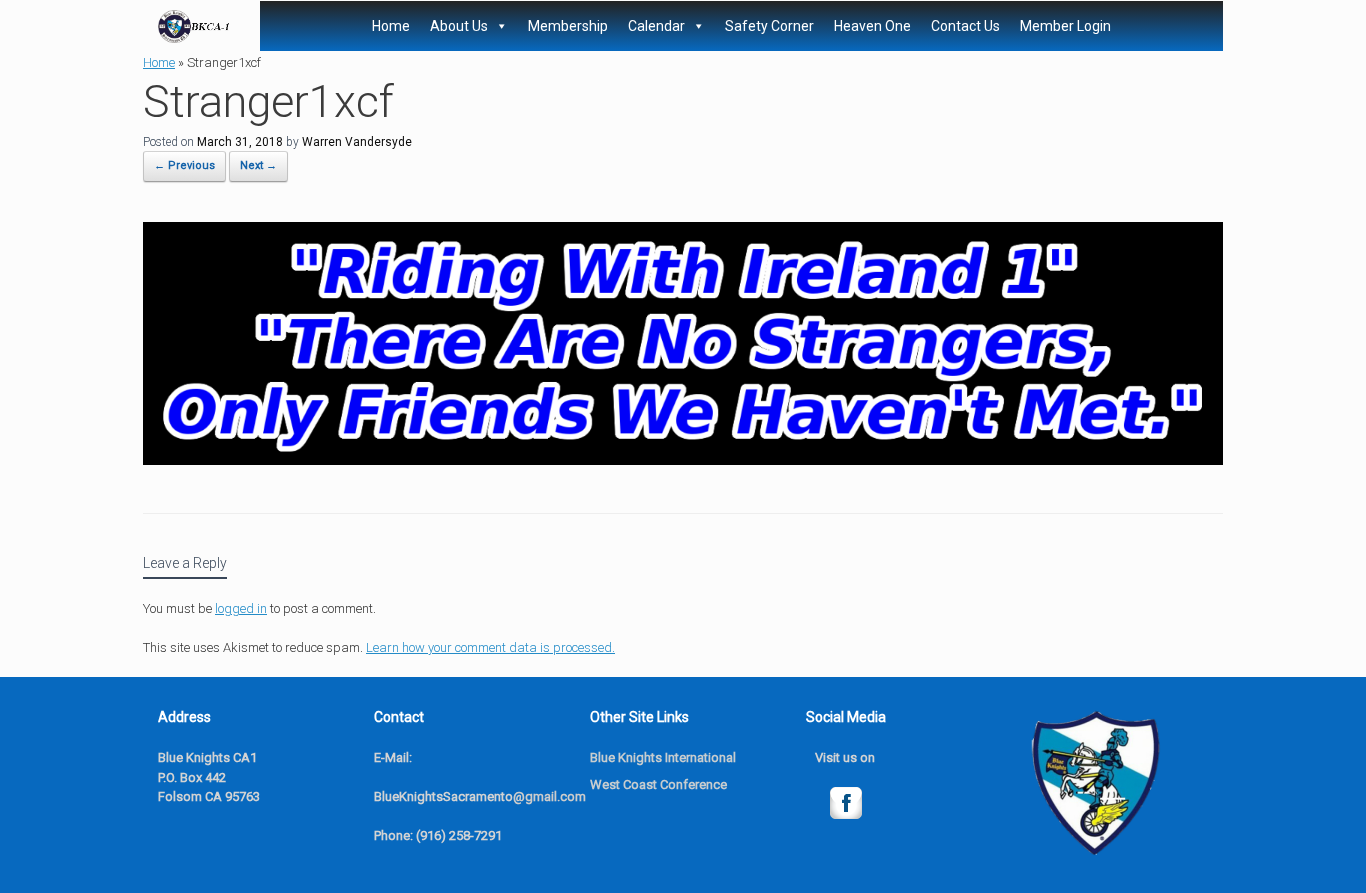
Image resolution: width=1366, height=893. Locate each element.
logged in (241, 608)
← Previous (184, 165)
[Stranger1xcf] (683, 459)
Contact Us (965, 26)
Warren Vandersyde (357, 142)
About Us (459, 26)
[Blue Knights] (194, 26)
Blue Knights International (663, 757)
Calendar (656, 26)
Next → (258, 165)
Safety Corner (769, 26)
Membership (568, 26)
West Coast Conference (658, 784)
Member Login (1065, 26)
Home (391, 26)
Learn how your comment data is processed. (490, 647)
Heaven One (872, 26)
